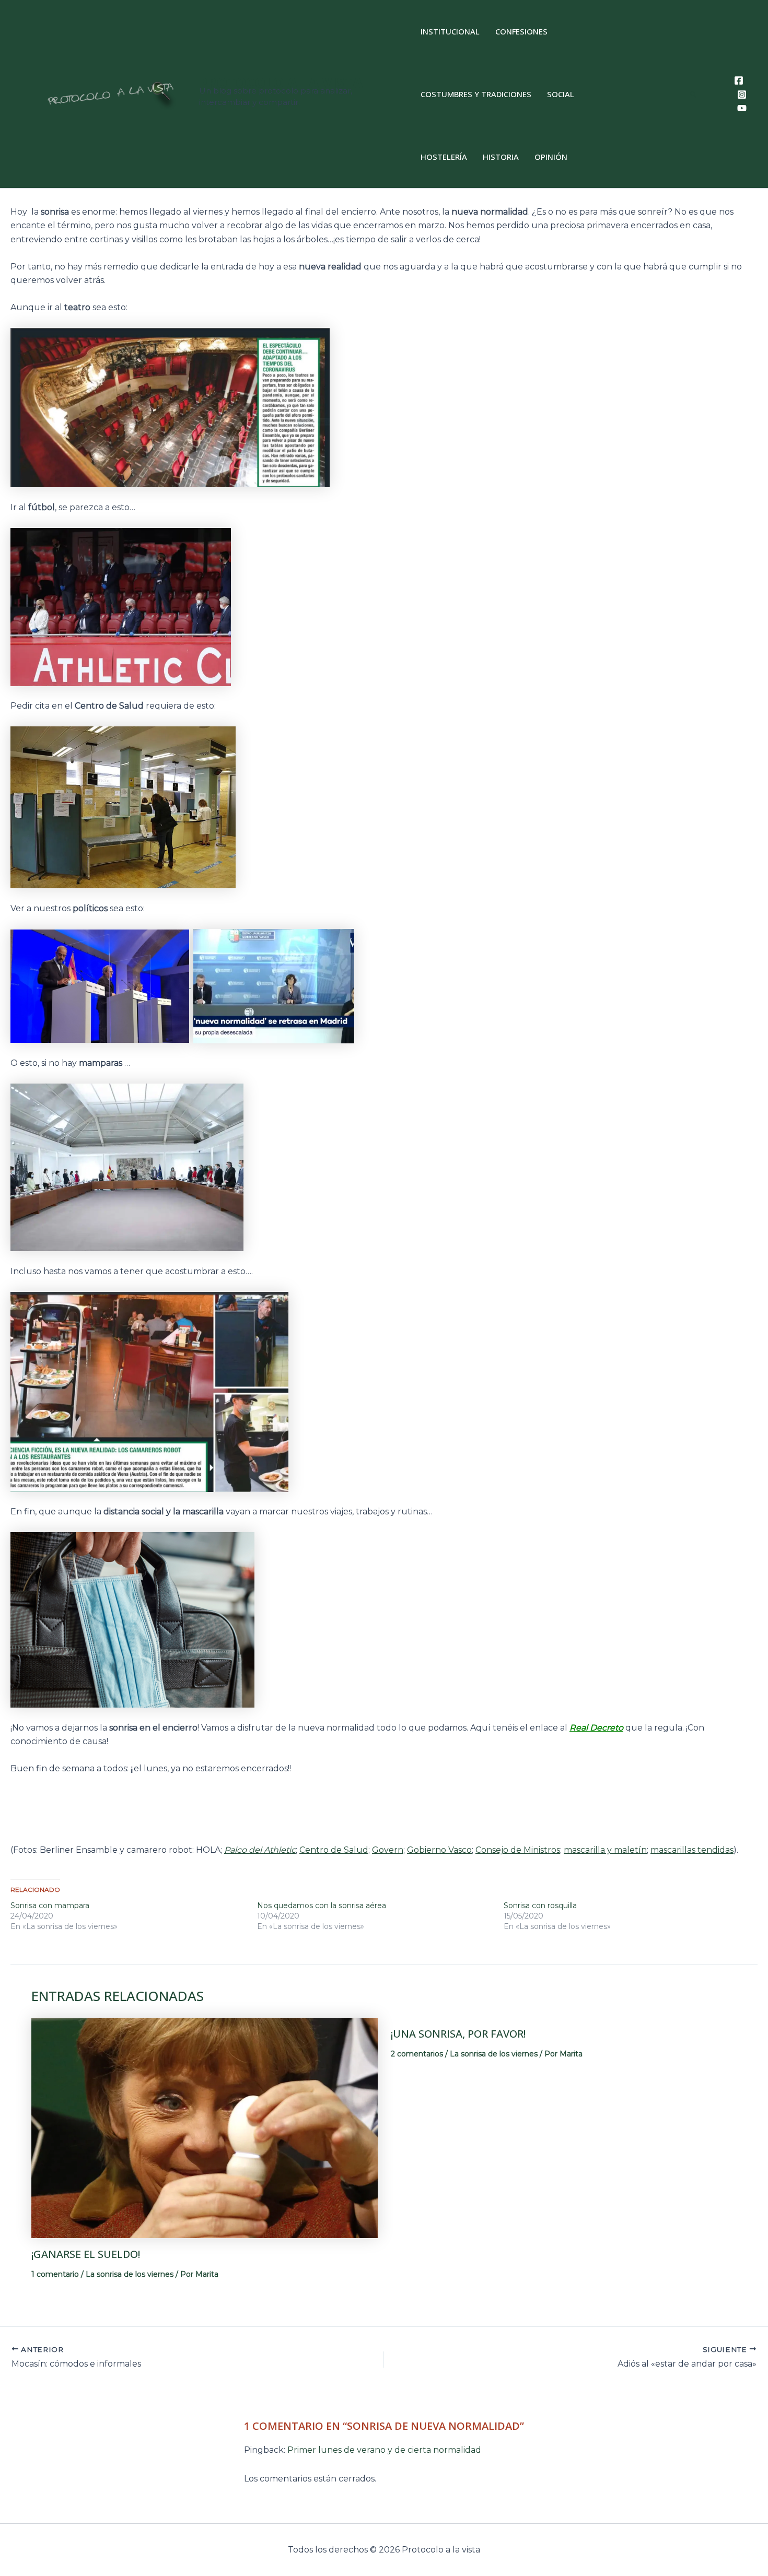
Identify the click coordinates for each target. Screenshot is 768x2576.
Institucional (450, 31)
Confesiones (521, 31)
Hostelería (444, 157)
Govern (388, 1850)
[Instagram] (742, 95)
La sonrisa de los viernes (130, 2274)
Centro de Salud (334, 1850)
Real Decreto (596, 1728)
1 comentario (55, 2274)
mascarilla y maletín (605, 1850)
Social (561, 94)
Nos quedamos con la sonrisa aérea (322, 1905)
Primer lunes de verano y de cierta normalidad (384, 2450)
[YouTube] (742, 108)
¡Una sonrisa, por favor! (458, 2034)
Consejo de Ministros (518, 1850)
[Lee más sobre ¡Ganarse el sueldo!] (205, 2127)
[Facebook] (739, 80)
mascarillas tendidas (692, 1850)
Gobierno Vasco (439, 1850)
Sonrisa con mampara (50, 1905)
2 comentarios (417, 2054)
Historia (501, 157)
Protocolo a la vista (281, 83)
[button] (694, 94)
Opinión (551, 157)
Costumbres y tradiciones (476, 94)
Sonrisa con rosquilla (540, 1905)
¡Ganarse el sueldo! (86, 2254)
